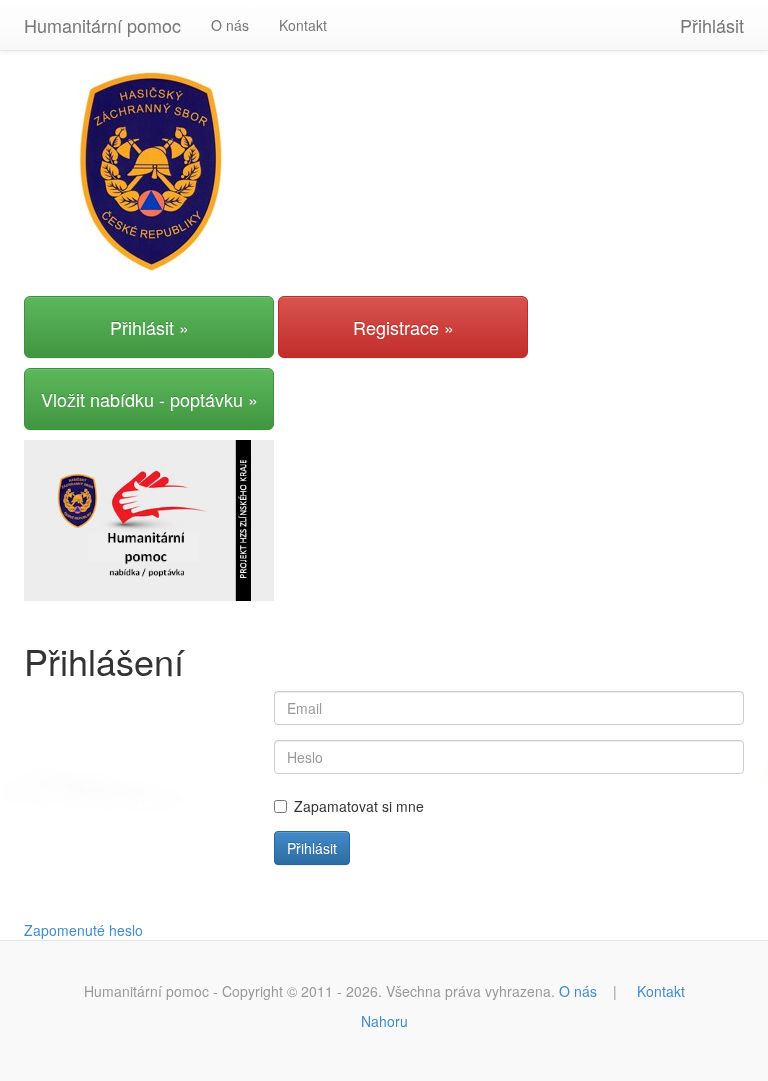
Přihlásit (712, 25)
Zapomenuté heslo (83, 930)
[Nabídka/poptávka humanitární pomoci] (149, 518)
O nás (230, 25)
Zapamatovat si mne (359, 806)
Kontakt (303, 25)
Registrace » (403, 327)
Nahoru (384, 1021)
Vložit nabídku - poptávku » (149, 399)
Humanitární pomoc (102, 25)
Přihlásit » (149, 327)
